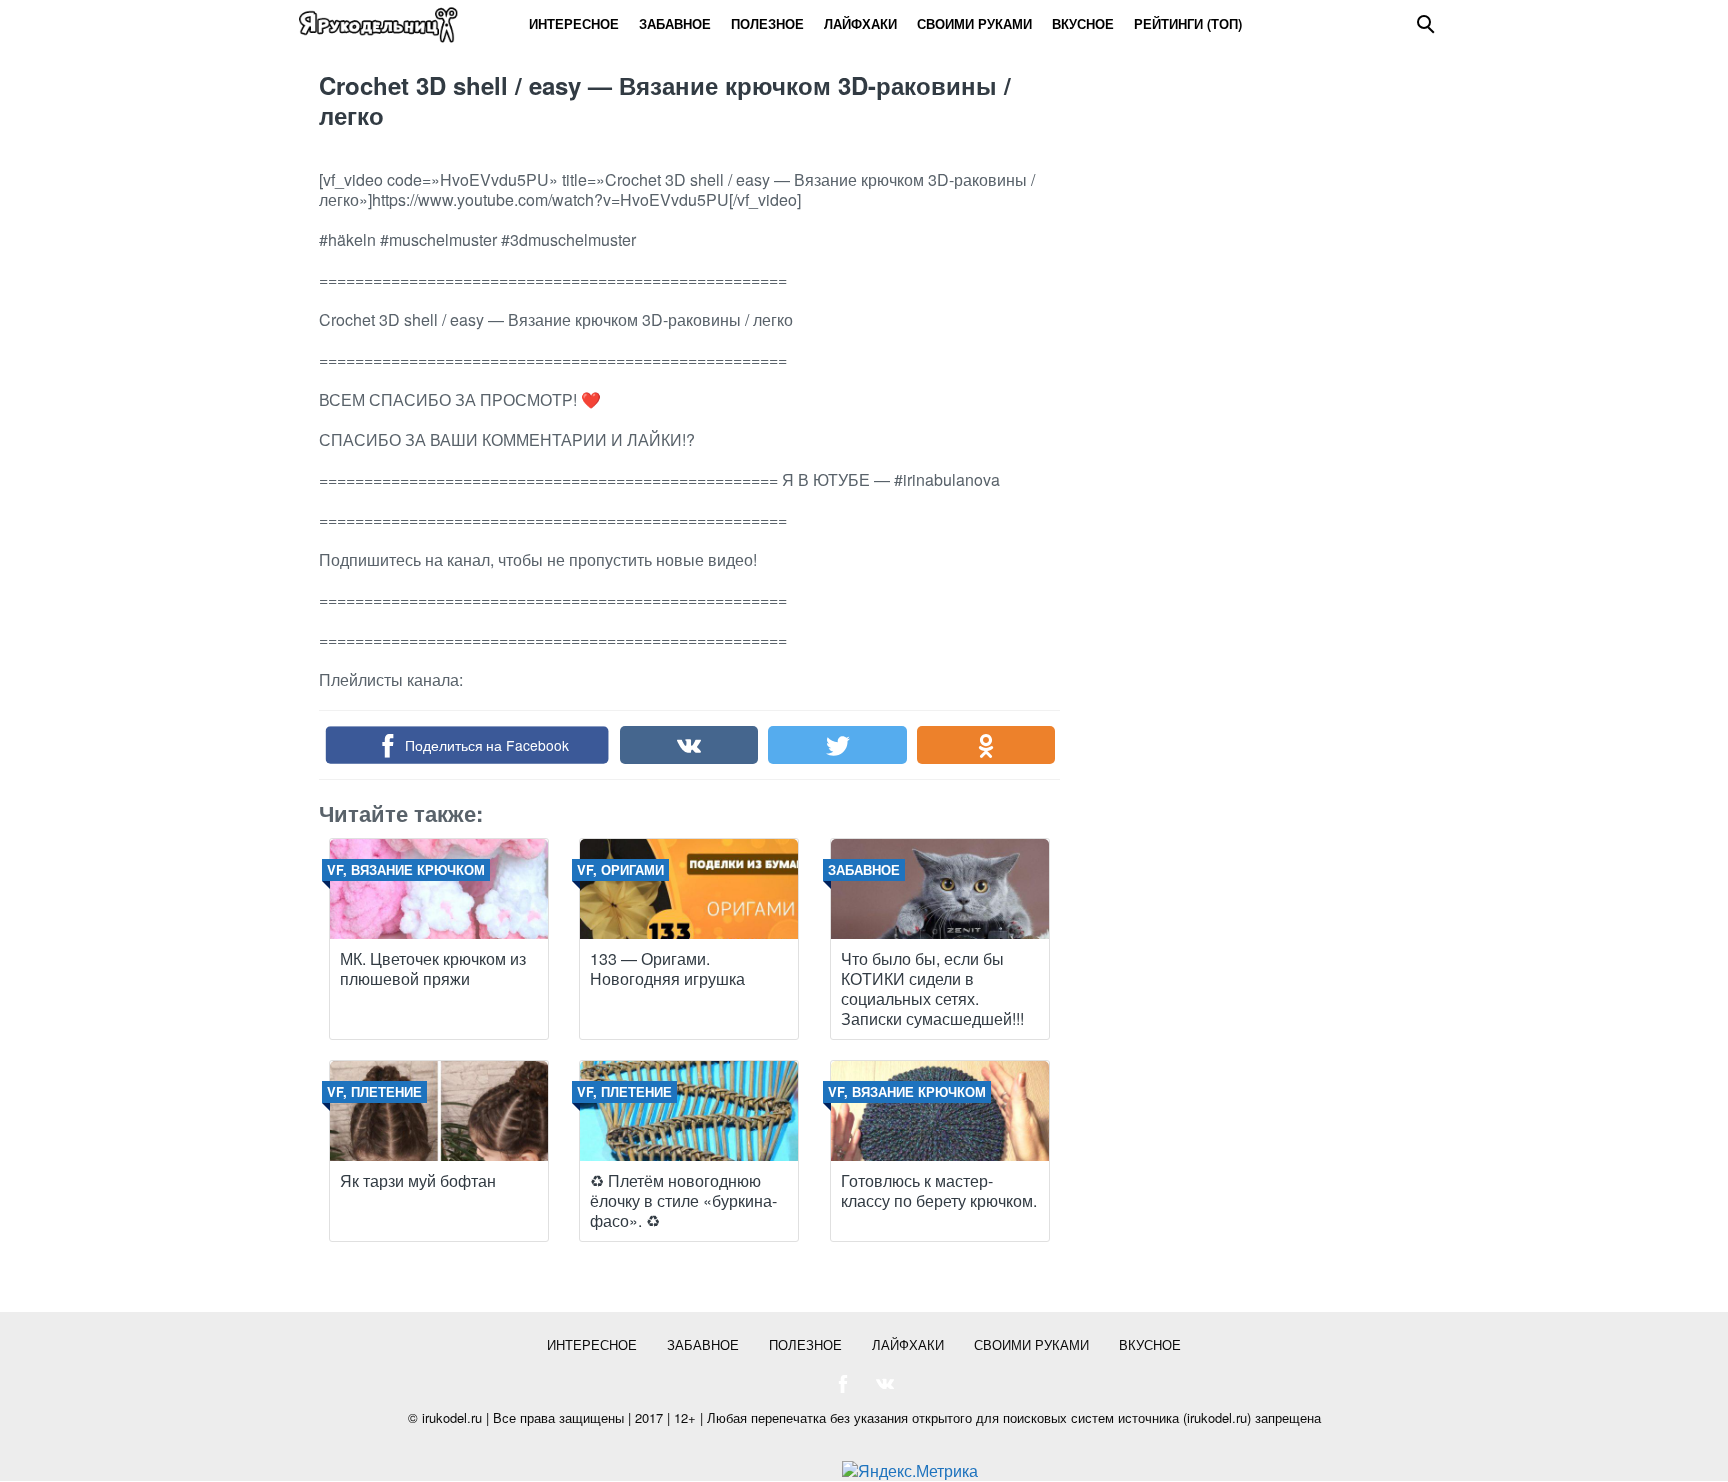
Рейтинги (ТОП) (1188, 23)
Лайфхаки (860, 23)
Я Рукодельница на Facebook (843, 1384)
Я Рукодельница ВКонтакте (885, 1384)
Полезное (767, 23)
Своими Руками (974, 23)
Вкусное (1083, 23)
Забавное (675, 23)
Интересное (574, 23)
